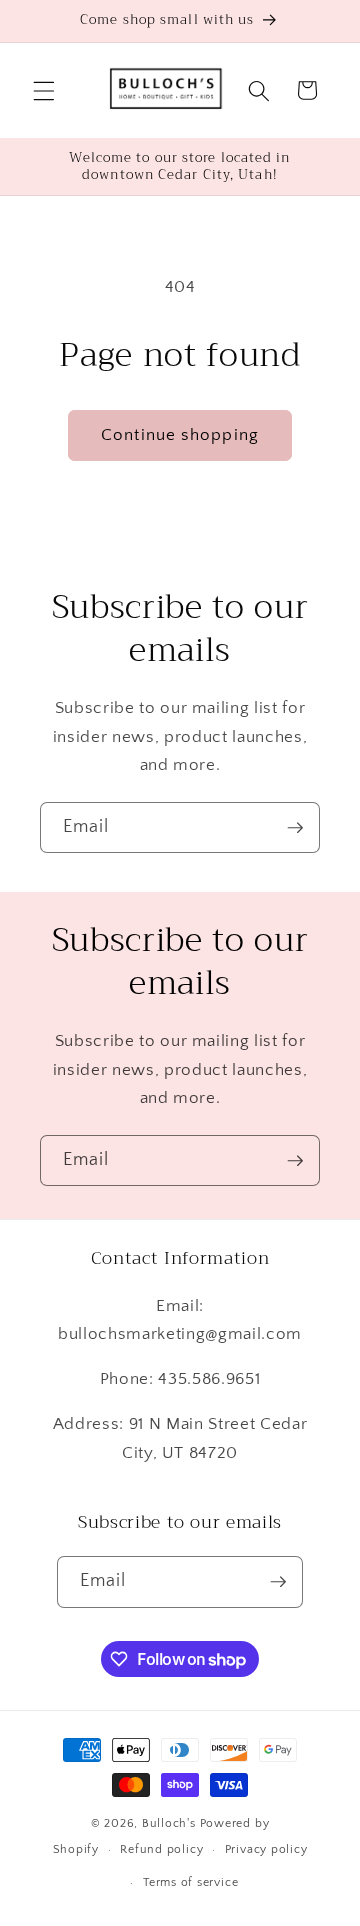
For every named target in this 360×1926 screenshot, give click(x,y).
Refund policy (161, 1849)
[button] (44, 90)
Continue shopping (180, 435)
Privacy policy (266, 1849)
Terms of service (190, 1882)
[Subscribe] (295, 828)
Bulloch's (169, 1823)
